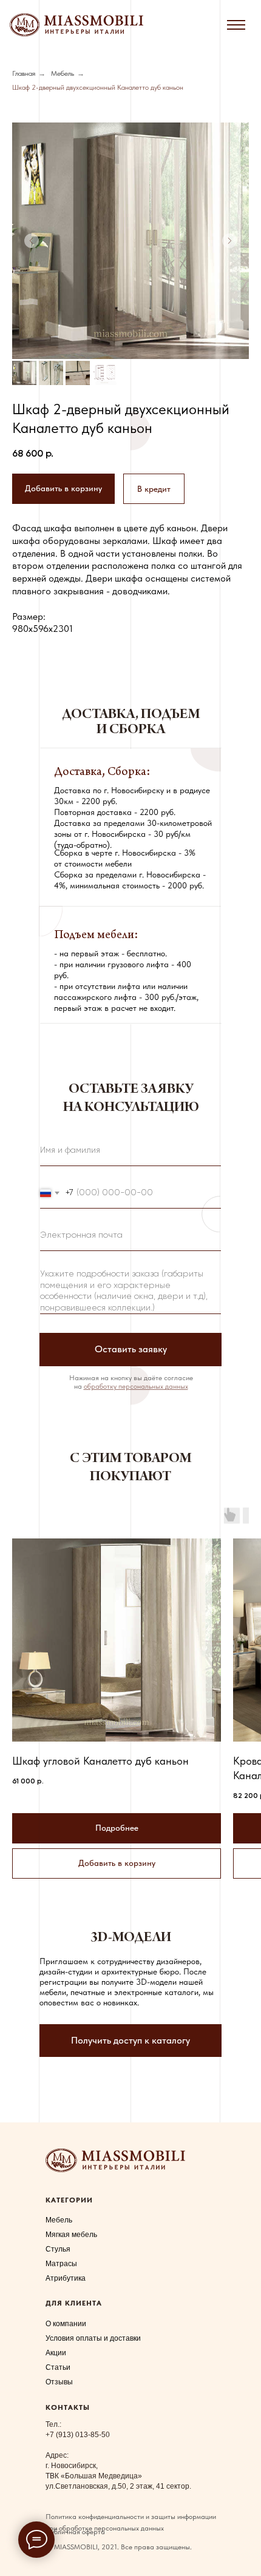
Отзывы (59, 2382)
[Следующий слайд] (229, 241)
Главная (24, 73)
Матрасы (61, 2264)
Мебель (63, 73)
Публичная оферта (75, 2532)
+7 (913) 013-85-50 (78, 2435)
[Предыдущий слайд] (32, 241)
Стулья (58, 2249)
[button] (154, 489)
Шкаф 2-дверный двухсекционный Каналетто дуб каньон (98, 87)
